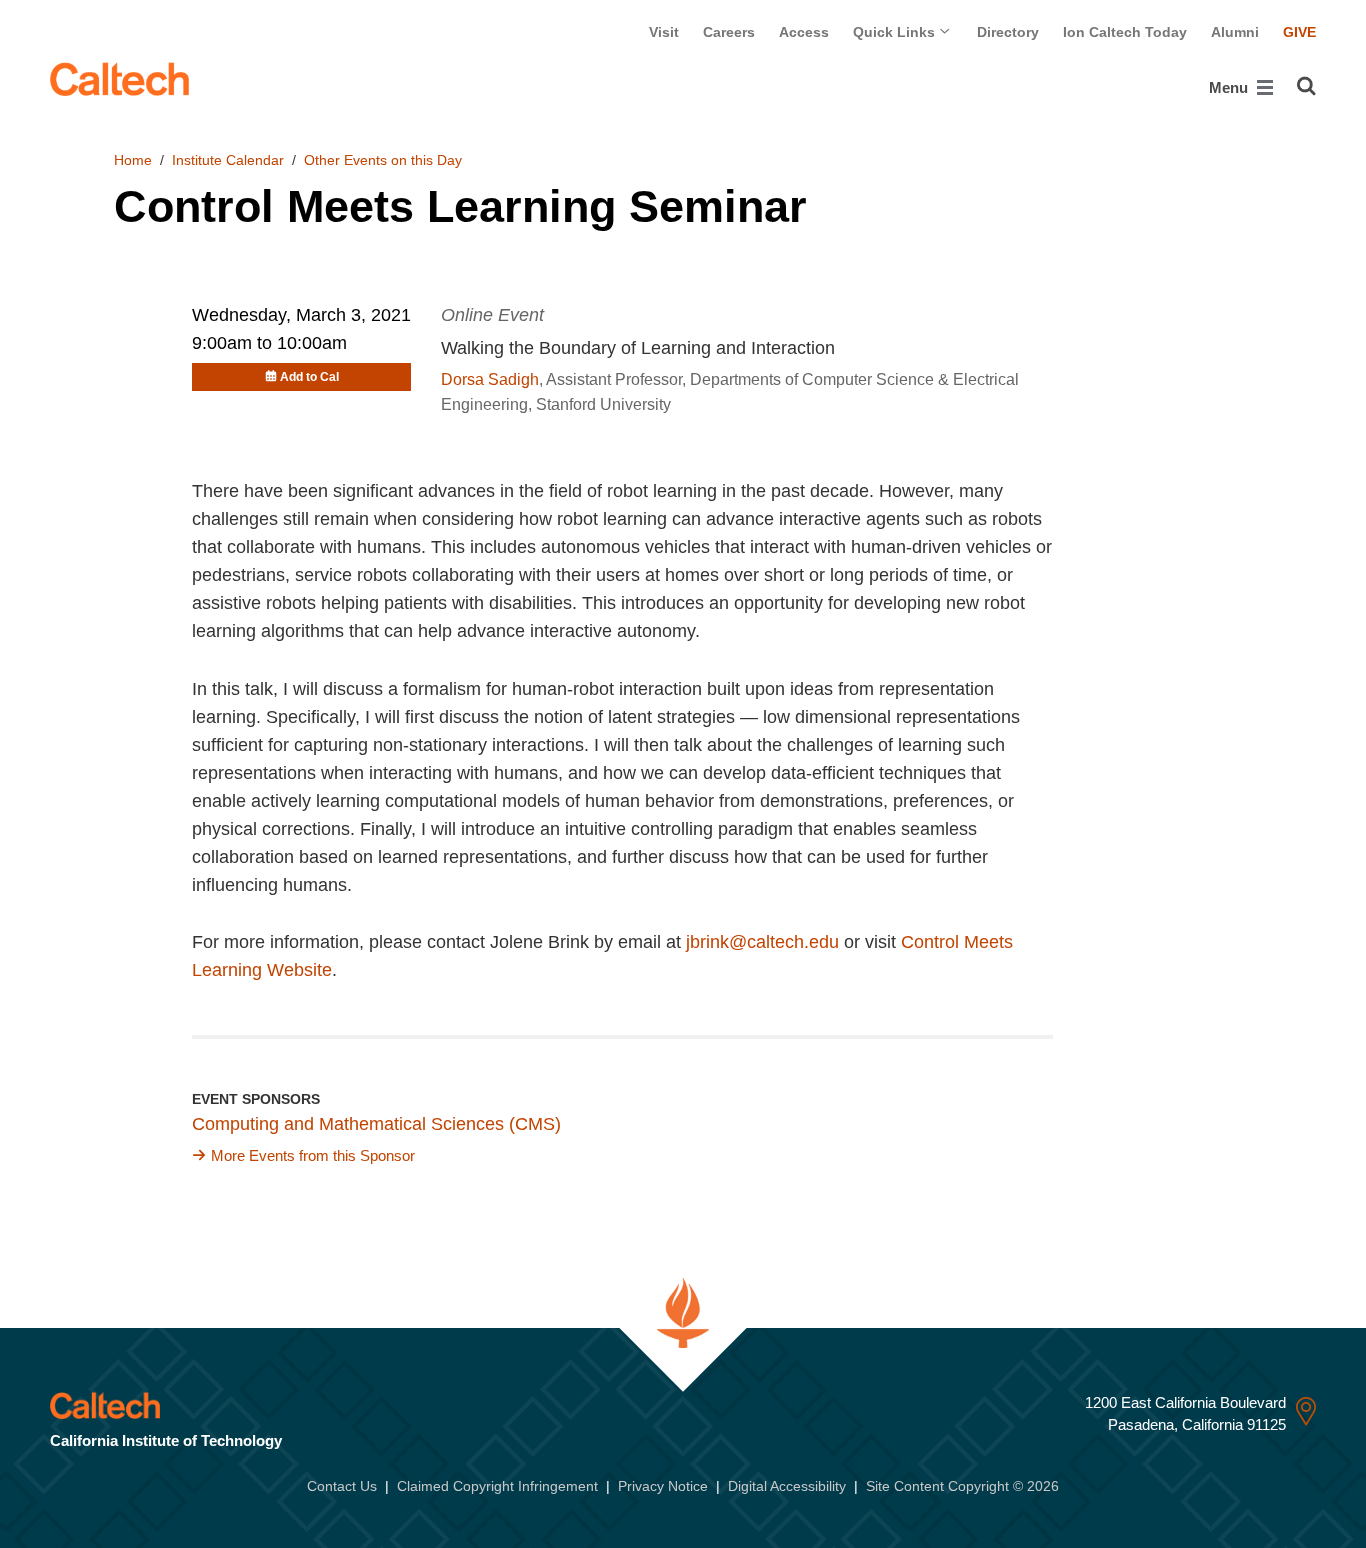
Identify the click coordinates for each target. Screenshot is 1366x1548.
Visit (664, 32)
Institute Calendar (228, 160)
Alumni (1235, 32)
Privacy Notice (663, 1486)
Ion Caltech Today (1125, 32)
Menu (1230, 87)
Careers (729, 32)
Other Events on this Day (383, 160)
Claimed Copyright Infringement (497, 1486)
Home (133, 160)
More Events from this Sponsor (313, 1155)
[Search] (1306, 86)
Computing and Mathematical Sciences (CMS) (376, 1124)
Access (804, 32)
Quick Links (896, 32)
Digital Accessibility (787, 1486)
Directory (1008, 32)
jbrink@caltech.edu (762, 942)
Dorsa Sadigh (490, 379)
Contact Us (342, 1486)
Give (1299, 32)
